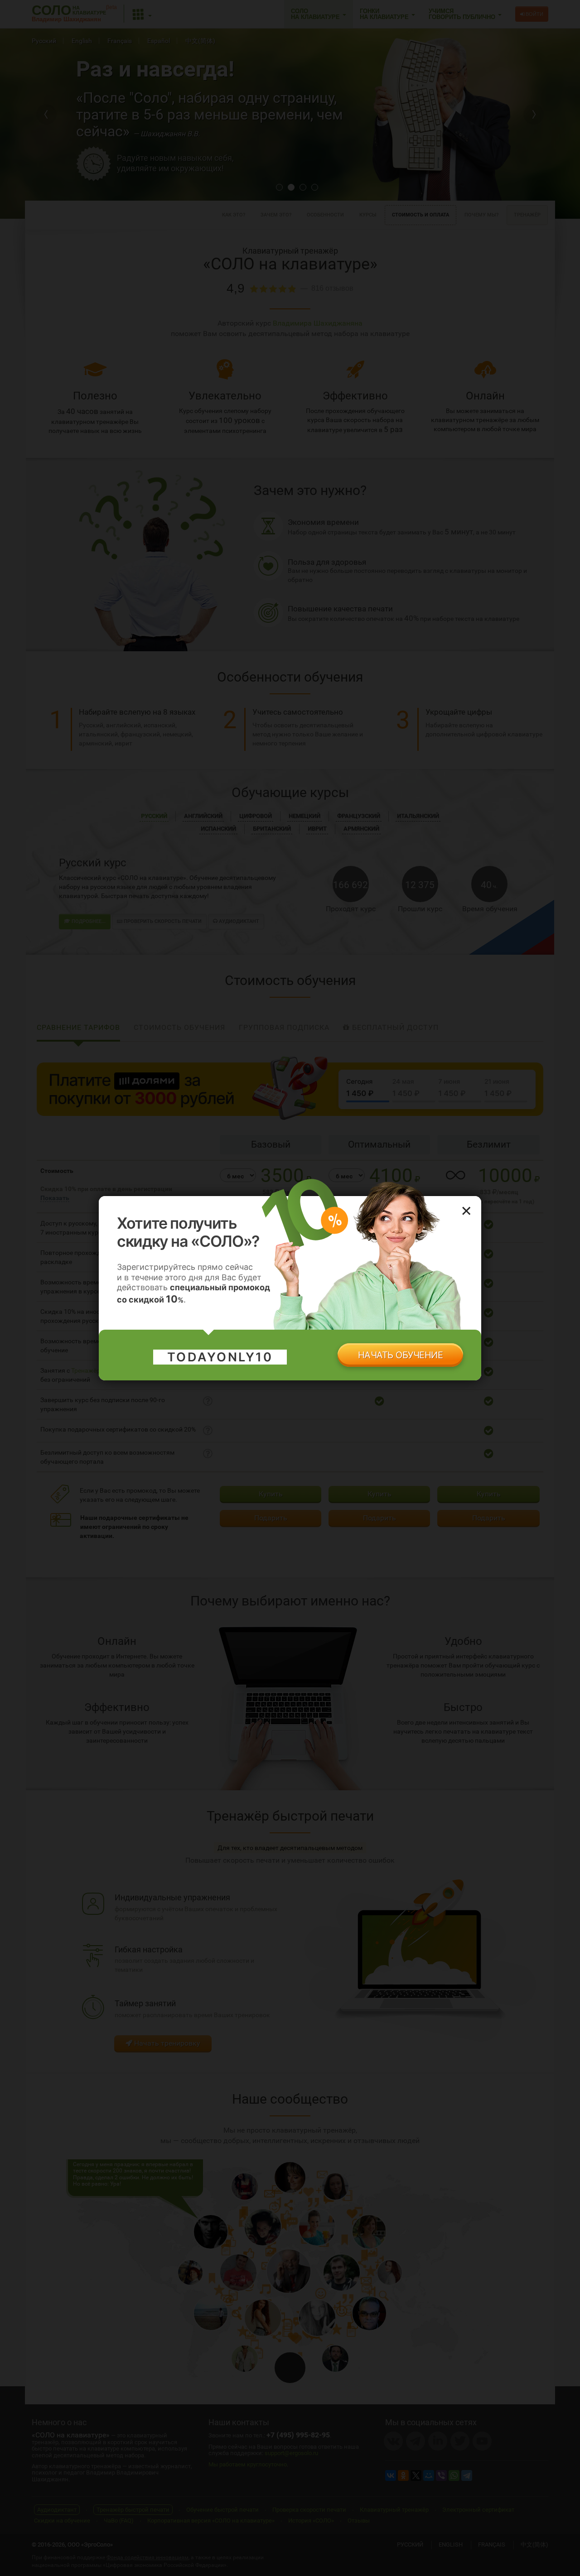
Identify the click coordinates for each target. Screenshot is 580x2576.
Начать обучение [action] (401, 1355)
